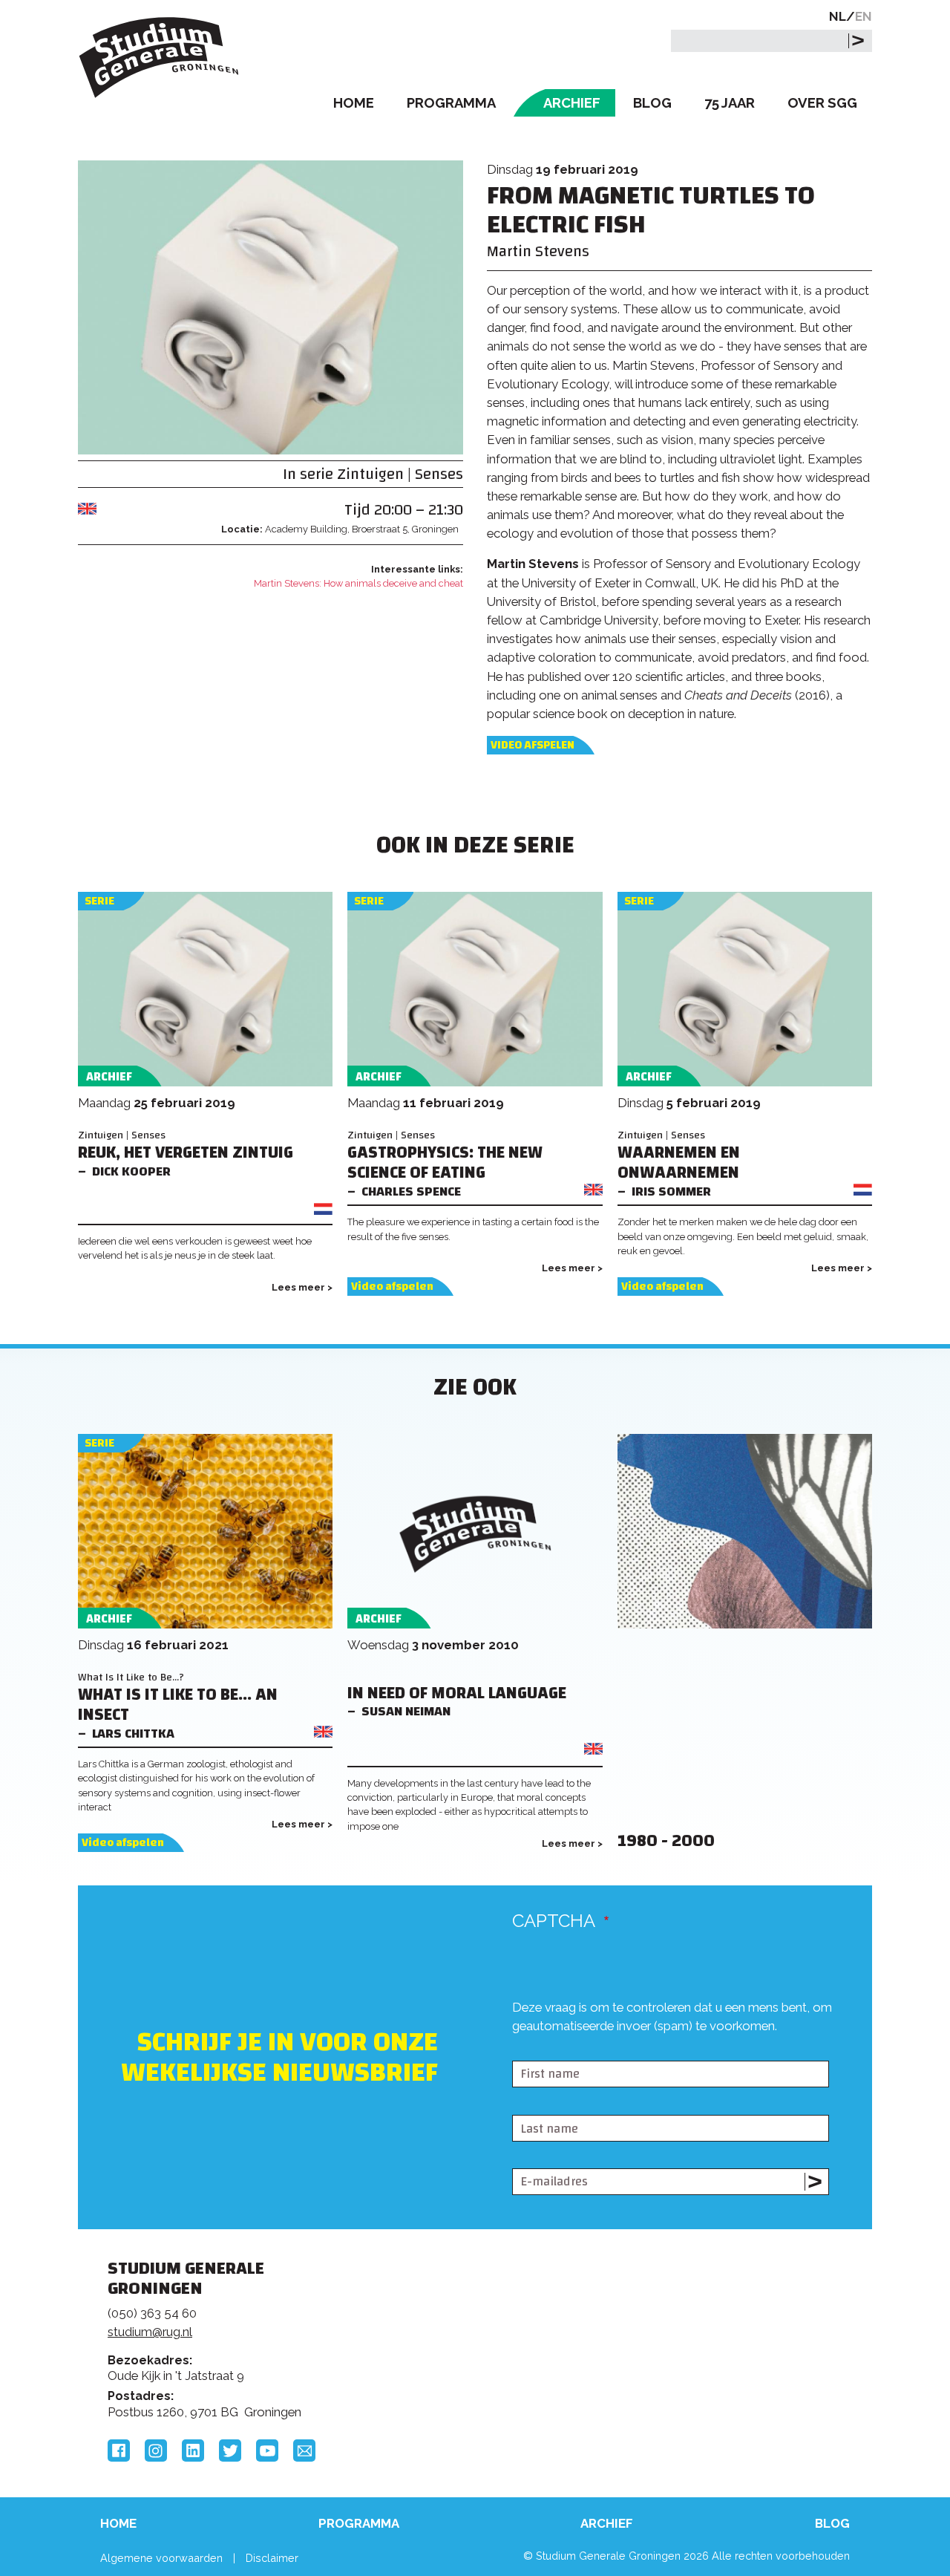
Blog (652, 103)
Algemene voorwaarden (161, 2558)
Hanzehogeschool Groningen (701, 2370)
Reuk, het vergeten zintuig (186, 1153)
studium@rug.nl (150, 2332)
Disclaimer (272, 2558)
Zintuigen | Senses (400, 474)
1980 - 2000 (666, 1841)
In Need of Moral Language (457, 1693)
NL (838, 16)
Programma (451, 103)
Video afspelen (533, 745)
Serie (99, 901)
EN (864, 16)
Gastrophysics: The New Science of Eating (445, 1163)
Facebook (119, 2451)
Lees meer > (302, 1287)
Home (354, 103)
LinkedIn (193, 2451)
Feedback (482, 2325)
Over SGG (822, 103)
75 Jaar (730, 103)
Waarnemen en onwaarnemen (679, 1163)
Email (304, 2451)
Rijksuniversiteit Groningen (701, 2320)
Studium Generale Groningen (160, 58)
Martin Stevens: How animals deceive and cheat (358, 583)
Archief (572, 103)
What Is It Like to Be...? (131, 1677)
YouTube (267, 2451)
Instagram (156, 2451)
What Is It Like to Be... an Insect (178, 1705)
